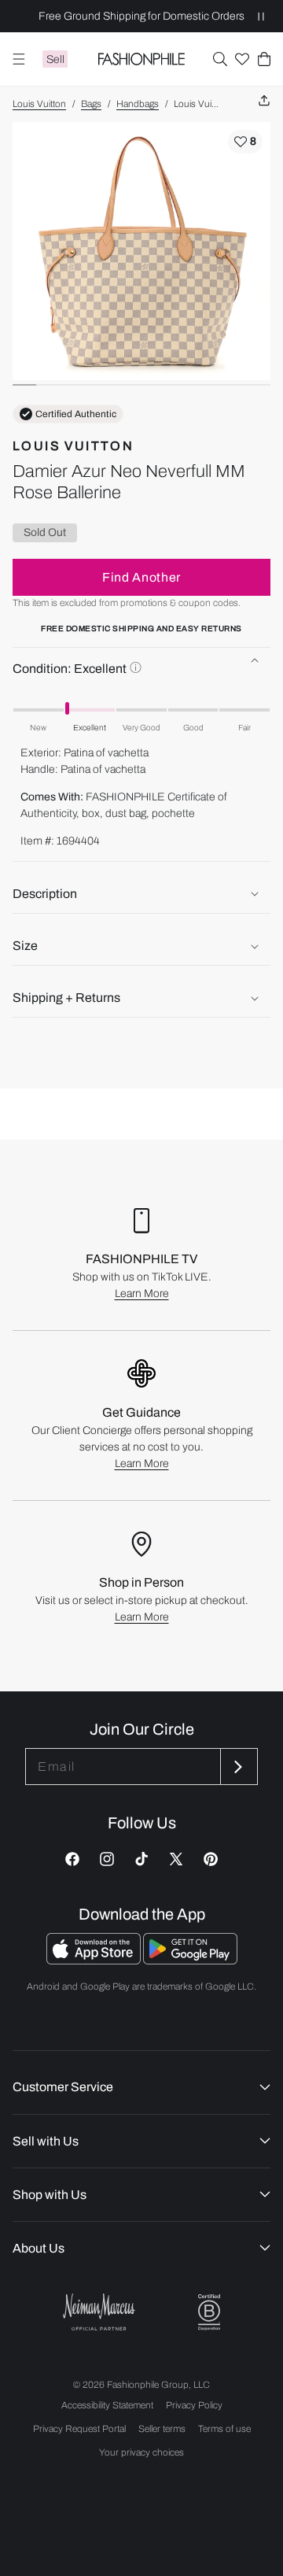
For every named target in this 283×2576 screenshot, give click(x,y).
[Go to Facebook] (72, 1859)
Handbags (138, 104)
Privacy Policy (194, 2405)
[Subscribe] (237, 1767)
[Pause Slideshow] (261, 16)
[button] (220, 59)
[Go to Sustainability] (209, 2313)
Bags (91, 104)
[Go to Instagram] (107, 1859)
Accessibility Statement (107, 2405)
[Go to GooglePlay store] (190, 1960)
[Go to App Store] (95, 1960)
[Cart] (264, 59)
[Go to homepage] (142, 59)
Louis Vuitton (39, 104)
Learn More (142, 1294)
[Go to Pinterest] (211, 1859)
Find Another (141, 577)
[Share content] (264, 101)
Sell (55, 59)
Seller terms (162, 2429)
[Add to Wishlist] (245, 142)
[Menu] (19, 59)
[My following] (242, 59)
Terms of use (224, 2429)
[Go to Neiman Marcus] (99, 2312)
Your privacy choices (141, 2452)
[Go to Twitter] (176, 1859)
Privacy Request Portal (79, 2429)
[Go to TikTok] (141, 1859)
